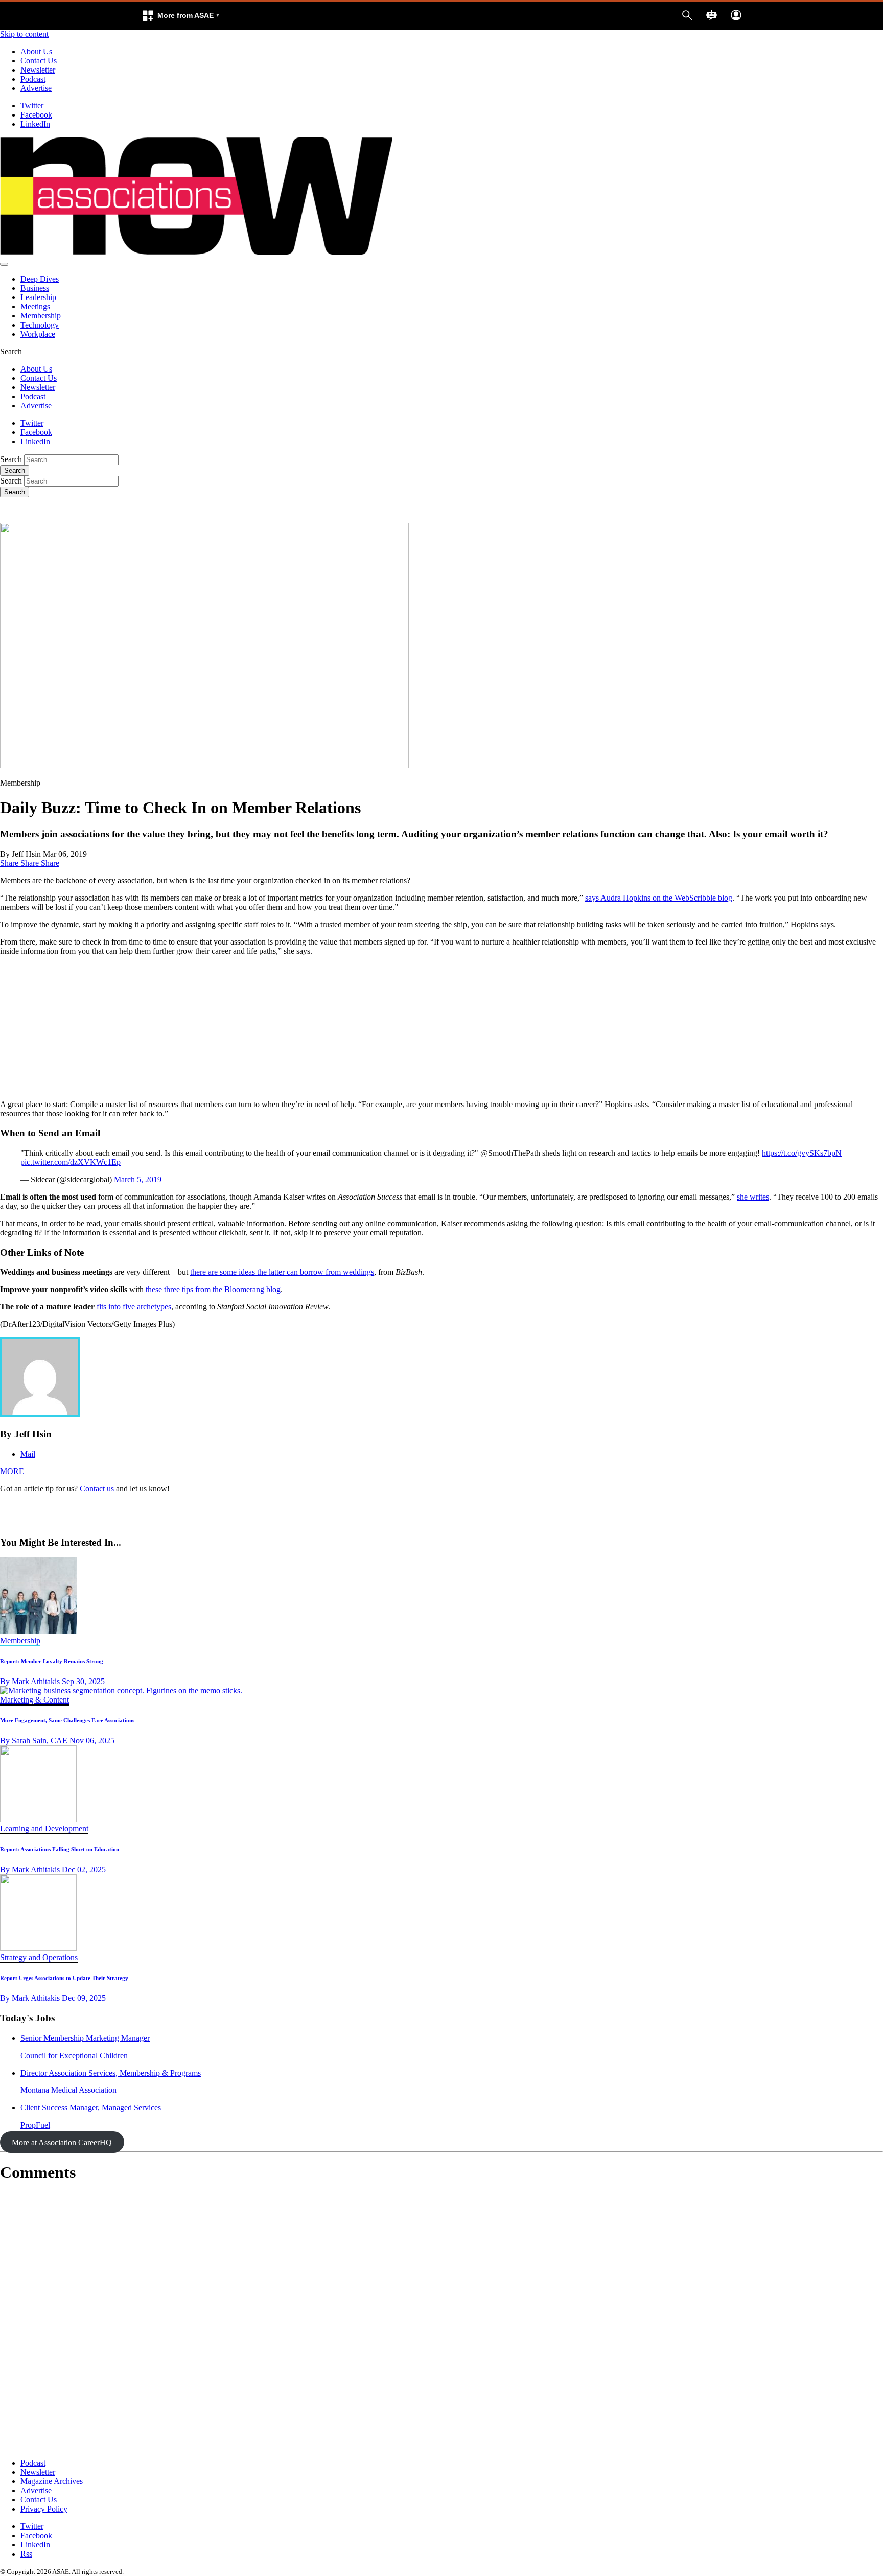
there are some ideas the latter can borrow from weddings (282, 1272)
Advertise (36, 88)
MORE (12, 1471)
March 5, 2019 (138, 1179)
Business (35, 288)
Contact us (97, 1489)
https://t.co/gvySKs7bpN (802, 1153)
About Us (36, 51)
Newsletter (38, 70)
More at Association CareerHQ (62, 2142)
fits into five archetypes (134, 1307)
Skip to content (24, 34)
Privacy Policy (44, 2509)
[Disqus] (441, 2320)
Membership (41, 316)
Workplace (38, 334)
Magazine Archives (52, 2481)
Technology (40, 325)
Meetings (35, 306)
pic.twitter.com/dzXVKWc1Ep (71, 1162)
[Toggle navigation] (4, 264)
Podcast (33, 79)
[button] (180, 16)
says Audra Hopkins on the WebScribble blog (659, 898)
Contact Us (39, 61)
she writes (753, 1197)
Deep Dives (40, 279)
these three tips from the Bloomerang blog (213, 1289)
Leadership (38, 297)
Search (11, 459)
